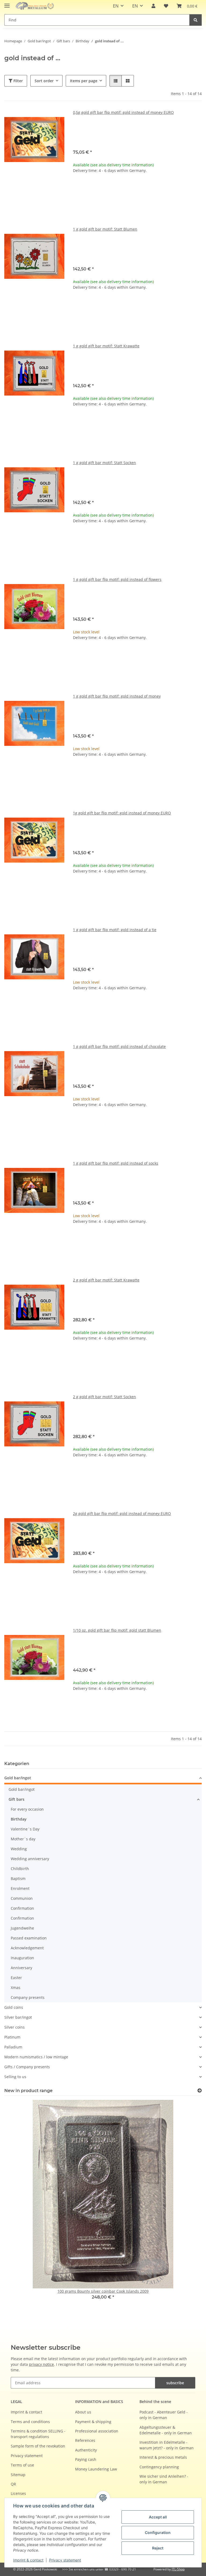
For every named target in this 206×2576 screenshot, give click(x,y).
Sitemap (18, 2475)
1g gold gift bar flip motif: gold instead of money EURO (122, 813)
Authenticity (86, 2450)
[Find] (196, 20)
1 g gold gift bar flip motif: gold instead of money (117, 696)
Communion (22, 1898)
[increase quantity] (197, 188)
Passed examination (29, 1938)
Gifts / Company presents (27, 2067)
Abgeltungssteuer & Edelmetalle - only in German (166, 2430)
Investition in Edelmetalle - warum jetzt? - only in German (167, 2445)
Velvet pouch (141, 130)
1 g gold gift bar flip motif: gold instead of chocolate (119, 1046)
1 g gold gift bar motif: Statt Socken (104, 463)
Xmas (16, 1988)
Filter (18, 81)
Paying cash (86, 2459)
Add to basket (137, 203)
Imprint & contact (28, 2560)
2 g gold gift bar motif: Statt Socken (104, 1397)
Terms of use (22, 2465)
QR (13, 2484)
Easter (16, 1978)
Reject (158, 2548)
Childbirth (20, 1869)
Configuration (158, 2532)
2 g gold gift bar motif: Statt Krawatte (106, 1280)
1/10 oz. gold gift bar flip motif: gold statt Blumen (117, 1630)
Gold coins (14, 2007)
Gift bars (16, 1799)
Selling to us (15, 2077)
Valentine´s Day (25, 1829)
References (85, 2440)
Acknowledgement (27, 1948)
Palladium (13, 2047)
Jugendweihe (22, 1928)
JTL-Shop (178, 2569)
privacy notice (41, 2364)
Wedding (19, 1849)
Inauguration (22, 1958)
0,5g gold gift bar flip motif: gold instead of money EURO (123, 112)
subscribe (175, 2383)
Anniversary (21, 1968)
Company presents (28, 1997)
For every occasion (27, 1809)
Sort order (44, 81)
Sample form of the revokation (38, 2446)
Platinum (12, 2037)
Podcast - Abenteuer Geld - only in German (164, 2415)
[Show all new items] (200, 2091)
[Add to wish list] (55, 119)
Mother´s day (23, 1839)
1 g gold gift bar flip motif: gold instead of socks (116, 1163)
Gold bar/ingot (18, 1778)
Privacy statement (65, 2560)
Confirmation (22, 1908)
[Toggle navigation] (7, 3)
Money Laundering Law (96, 2469)
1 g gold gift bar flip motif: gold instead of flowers (117, 579)
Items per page (84, 81)
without (86, 138)
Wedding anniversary (30, 1859)
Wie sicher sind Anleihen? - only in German (164, 2479)
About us (83, 2412)
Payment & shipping (93, 2422)
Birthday (19, 1819)
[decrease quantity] (77, 188)
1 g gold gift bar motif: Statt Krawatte (106, 346)
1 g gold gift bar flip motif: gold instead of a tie (115, 930)
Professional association (97, 2431)
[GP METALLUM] (36, 6)
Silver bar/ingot (18, 2017)
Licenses (18, 2493)
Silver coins (14, 2027)
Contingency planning (159, 2467)
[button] (153, 6)
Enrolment (20, 1888)
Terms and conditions (30, 2422)
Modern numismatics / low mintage (36, 2057)
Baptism (18, 1879)
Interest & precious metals (163, 2457)
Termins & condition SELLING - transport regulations (38, 2434)
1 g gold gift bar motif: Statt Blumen (105, 229)
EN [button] (116, 6)
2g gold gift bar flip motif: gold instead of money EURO (122, 1513)
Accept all (158, 2517)
